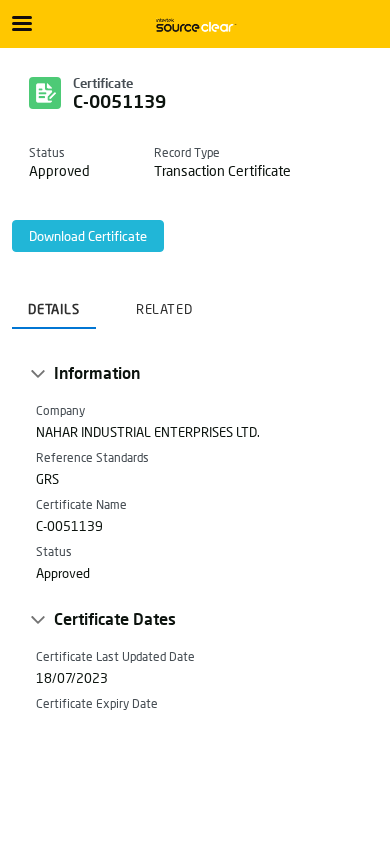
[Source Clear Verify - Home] (195, 25)
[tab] (54, 303)
